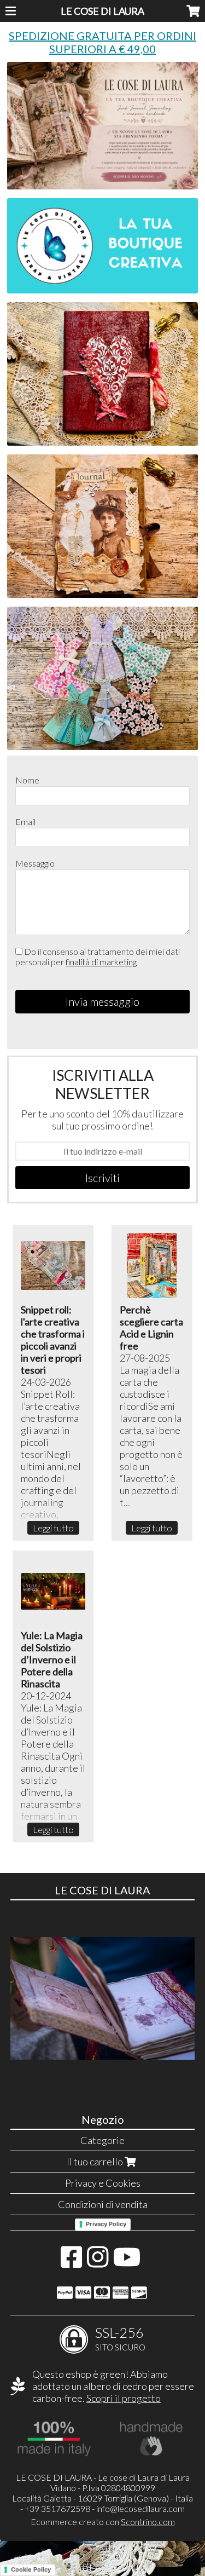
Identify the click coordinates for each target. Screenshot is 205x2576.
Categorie (102, 2140)
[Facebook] (71, 2262)
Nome (27, 780)
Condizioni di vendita (103, 2204)
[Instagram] (98, 2262)
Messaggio (35, 863)
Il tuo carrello (96, 2162)
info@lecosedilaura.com (140, 2508)
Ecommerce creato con (103, 2522)
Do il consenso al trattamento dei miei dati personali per (98, 956)
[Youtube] (127, 2262)
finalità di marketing (101, 962)
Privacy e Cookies (103, 2183)
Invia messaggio (102, 1001)
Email (25, 822)
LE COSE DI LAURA (102, 11)
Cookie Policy (31, 2569)
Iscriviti (102, 1178)
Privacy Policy (106, 2224)
